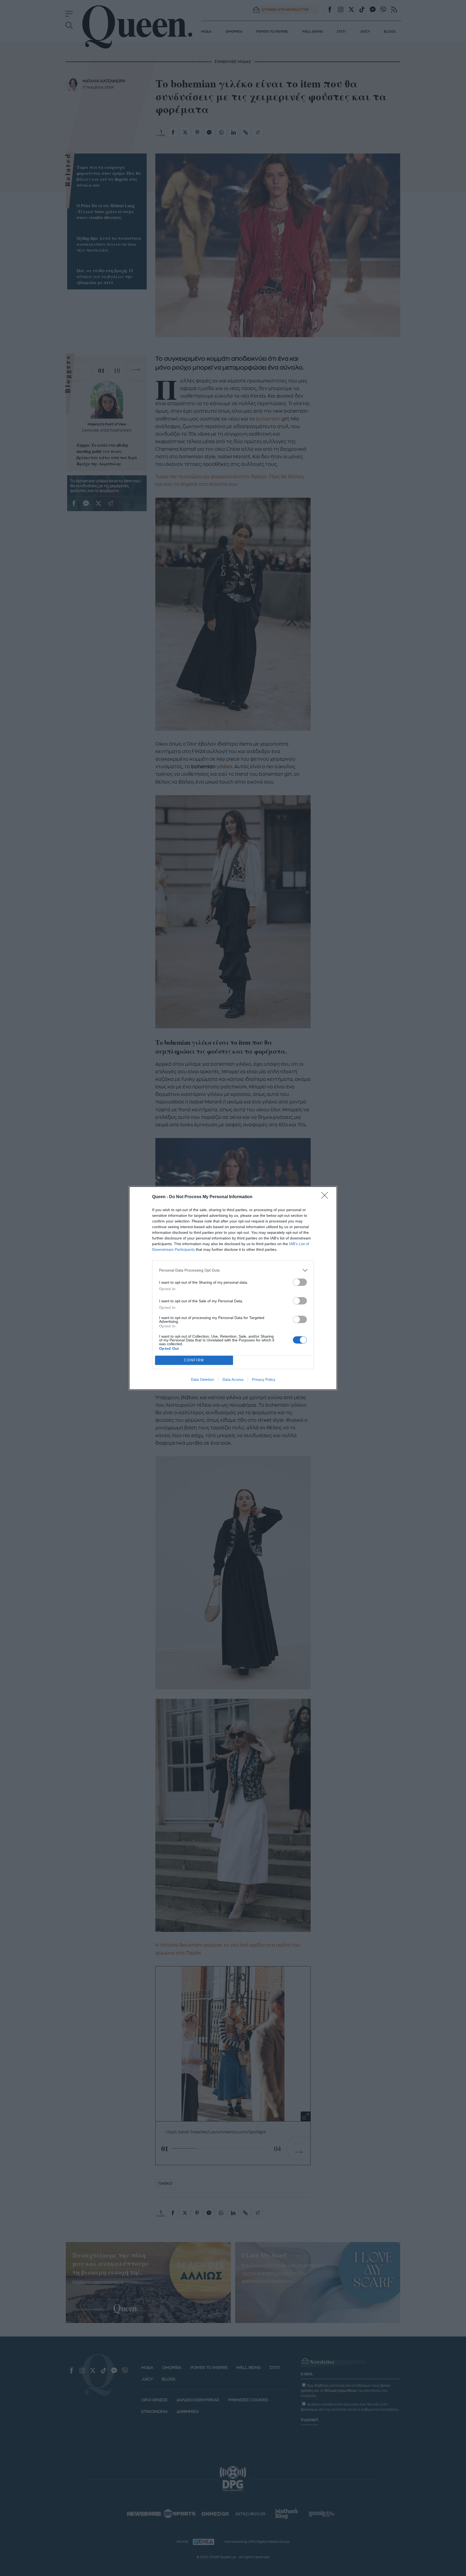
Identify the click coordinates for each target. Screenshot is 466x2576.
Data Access (233, 1379)
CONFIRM (194, 1360)
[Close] (326, 1197)
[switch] (300, 1282)
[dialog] (233, 1288)
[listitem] (233, 1270)
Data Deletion (203, 1379)
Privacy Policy (264, 1379)
